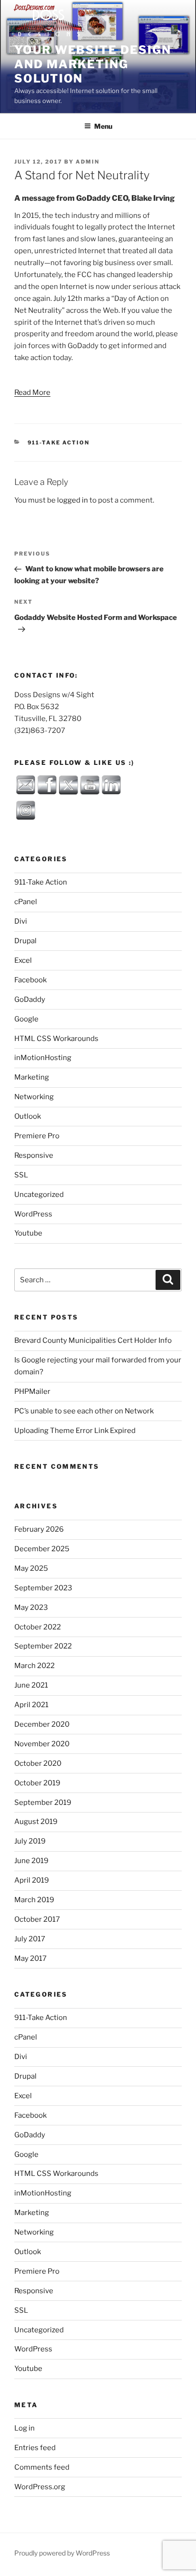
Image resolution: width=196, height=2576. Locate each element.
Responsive (34, 1155)
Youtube (28, 1233)
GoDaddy (30, 999)
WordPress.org (40, 2487)
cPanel (26, 902)
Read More (32, 392)
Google (26, 1019)
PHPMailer (32, 1391)
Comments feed (42, 2467)
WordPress (33, 1214)
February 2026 (39, 1529)
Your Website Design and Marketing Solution (93, 64)
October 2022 (38, 1627)
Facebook (30, 980)
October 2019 (37, 1783)
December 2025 (42, 1549)
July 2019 (30, 1841)
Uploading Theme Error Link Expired (75, 1431)
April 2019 (32, 1880)
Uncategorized (39, 1195)
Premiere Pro (37, 1136)
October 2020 (38, 1763)
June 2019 (31, 1861)
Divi (21, 921)
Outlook (28, 1116)
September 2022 (43, 1646)
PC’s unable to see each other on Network (84, 1411)
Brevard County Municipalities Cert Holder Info (93, 1340)
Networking (34, 1097)
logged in (73, 500)
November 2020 (42, 1744)
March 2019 (34, 1900)
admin (88, 162)
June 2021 (31, 1685)
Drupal (25, 941)
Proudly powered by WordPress (62, 2553)
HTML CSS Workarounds (56, 1039)
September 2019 (43, 1803)
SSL (21, 1175)
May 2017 (30, 1958)
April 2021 (31, 1705)
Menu (103, 126)
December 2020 (42, 1724)
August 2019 (36, 1822)
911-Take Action (59, 443)
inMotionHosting (43, 1058)
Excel (23, 960)
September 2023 (43, 1588)
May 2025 (31, 1568)
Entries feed (35, 2448)
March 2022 (34, 1666)
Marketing (32, 1077)
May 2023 (31, 1607)
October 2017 (37, 1919)
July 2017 (30, 1939)
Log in (24, 2428)
